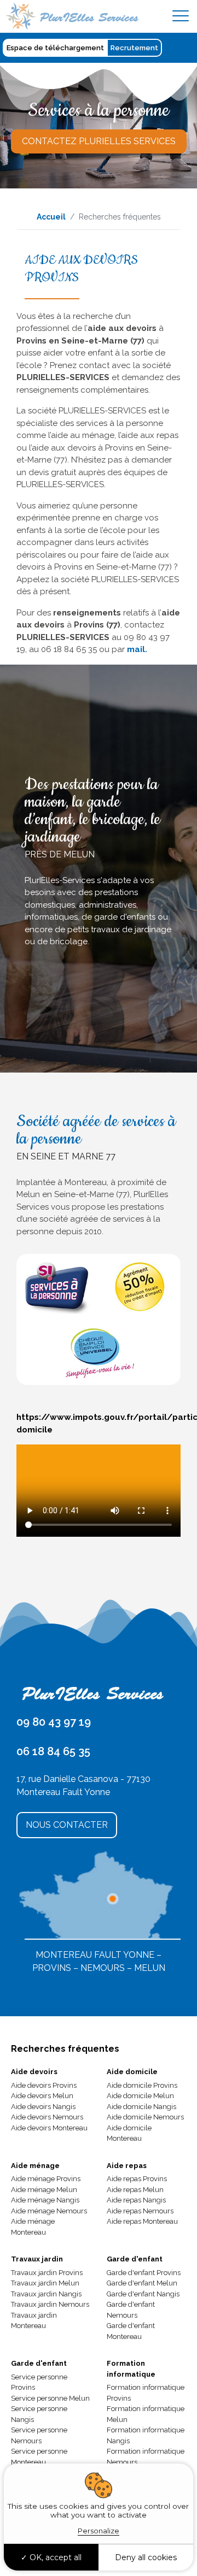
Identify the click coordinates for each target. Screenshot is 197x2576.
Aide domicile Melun (140, 2096)
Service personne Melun (50, 2398)
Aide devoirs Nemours (47, 2117)
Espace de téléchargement (55, 48)
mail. (137, 649)
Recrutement (134, 48)
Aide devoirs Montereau (49, 2128)
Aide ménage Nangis (45, 2200)
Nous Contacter (67, 1825)
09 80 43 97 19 (54, 1722)
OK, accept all (54, 2557)
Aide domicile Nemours (145, 2117)
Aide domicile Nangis (141, 2107)
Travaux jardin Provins (47, 2273)
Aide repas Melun (135, 2190)
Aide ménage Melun (44, 2190)
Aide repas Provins (137, 2179)
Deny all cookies (146, 2557)
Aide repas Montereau (142, 2221)
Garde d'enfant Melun (142, 2283)
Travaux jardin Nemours (50, 2304)
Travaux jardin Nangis (46, 2294)
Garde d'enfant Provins (144, 2273)
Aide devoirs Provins (44, 2085)
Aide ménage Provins (46, 2179)
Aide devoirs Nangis (43, 2107)
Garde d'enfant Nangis (143, 2294)
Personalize (99, 2531)
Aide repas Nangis (136, 2200)
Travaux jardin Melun (45, 2283)
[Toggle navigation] (181, 16)
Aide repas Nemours (140, 2211)
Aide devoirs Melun (42, 2096)
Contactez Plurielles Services (99, 141)
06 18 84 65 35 (53, 1751)
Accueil (51, 217)
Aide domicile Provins (142, 2085)
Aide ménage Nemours (49, 2211)
